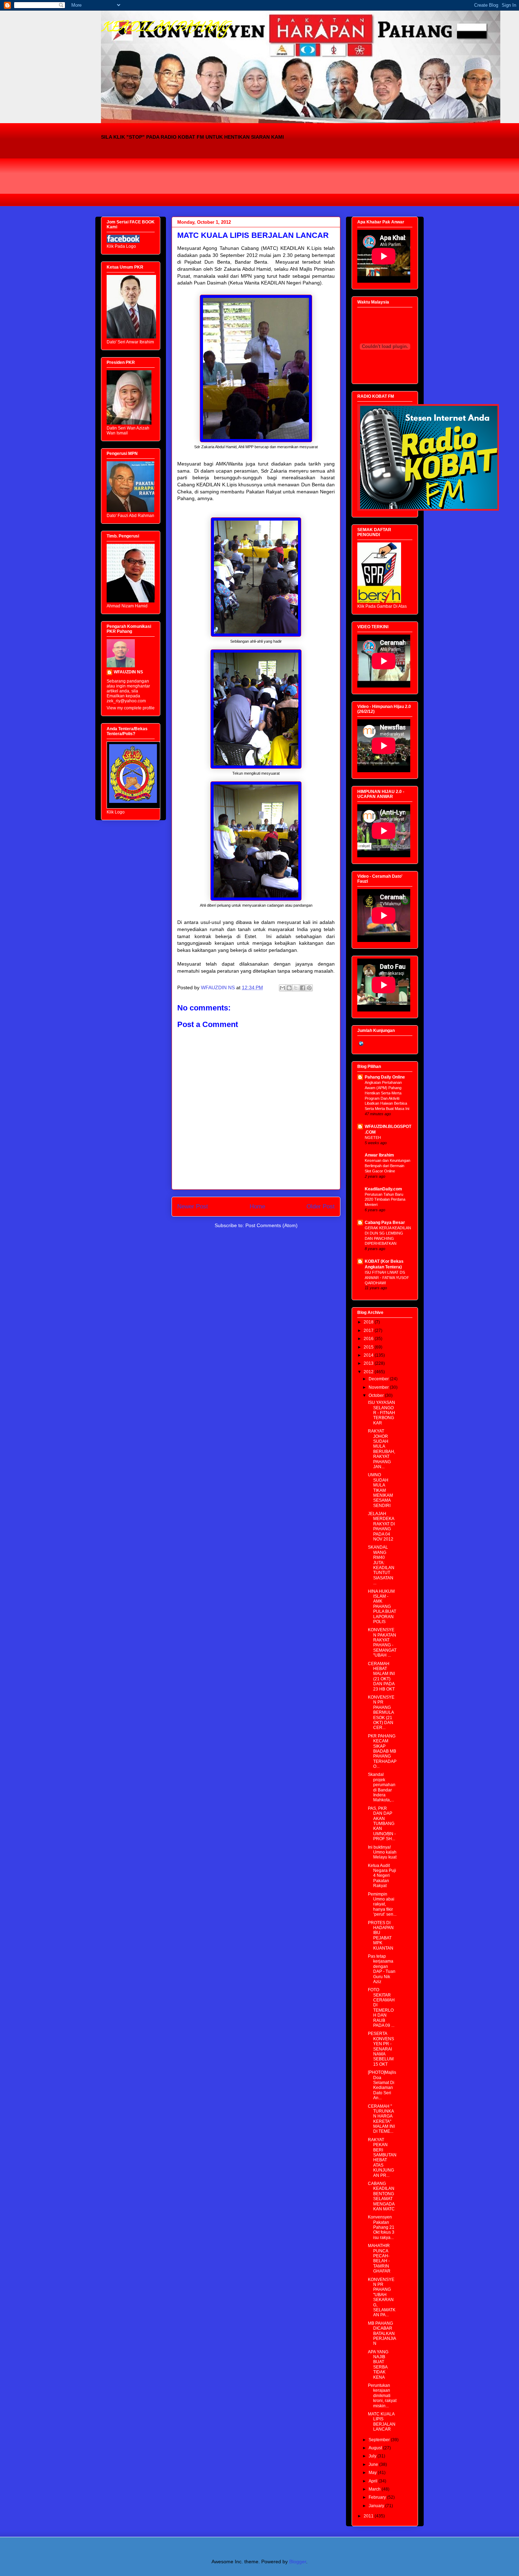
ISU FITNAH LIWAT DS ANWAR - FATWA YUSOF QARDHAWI (387, 1278)
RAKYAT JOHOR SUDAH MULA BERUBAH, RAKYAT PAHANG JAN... (381, 1449)
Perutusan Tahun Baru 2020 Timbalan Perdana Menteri (385, 1200)
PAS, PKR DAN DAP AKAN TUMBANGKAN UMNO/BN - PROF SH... (382, 1824)
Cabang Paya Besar (385, 1223)
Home (257, 1206)
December (379, 1379)
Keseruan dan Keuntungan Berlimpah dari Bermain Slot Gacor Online (387, 1166)
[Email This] (282, 988)
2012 (369, 1372)
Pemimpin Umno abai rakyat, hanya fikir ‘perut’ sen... (382, 1904)
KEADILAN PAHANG (165, 28)
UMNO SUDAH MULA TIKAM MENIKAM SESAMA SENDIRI (380, 1490)
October (377, 1395)
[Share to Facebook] (303, 988)
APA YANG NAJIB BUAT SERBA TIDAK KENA (378, 2365)
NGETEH (373, 1137)
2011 (369, 2516)
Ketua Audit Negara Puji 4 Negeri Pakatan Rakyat (382, 1876)
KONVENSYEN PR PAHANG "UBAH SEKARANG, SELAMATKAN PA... (382, 2297)
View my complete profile (131, 708)
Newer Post (193, 1206)
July (373, 2456)
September (380, 2440)
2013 (369, 1363)
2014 (369, 1355)
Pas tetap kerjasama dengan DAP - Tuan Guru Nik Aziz (382, 1969)
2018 (369, 1322)
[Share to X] (296, 988)
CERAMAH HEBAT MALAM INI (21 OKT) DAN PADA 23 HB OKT (381, 1676)
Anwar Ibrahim (379, 1155)
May (373, 2473)
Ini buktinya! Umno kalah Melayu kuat (382, 1852)
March (375, 2489)
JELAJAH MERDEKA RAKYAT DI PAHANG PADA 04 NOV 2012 (381, 1526)
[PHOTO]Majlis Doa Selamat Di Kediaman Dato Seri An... (382, 2085)
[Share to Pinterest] (309, 988)
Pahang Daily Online (385, 1077)
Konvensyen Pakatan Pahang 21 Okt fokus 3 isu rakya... (381, 2227)
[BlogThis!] (289, 988)
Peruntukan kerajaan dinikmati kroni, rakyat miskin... (382, 2396)
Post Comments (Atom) (272, 1225)
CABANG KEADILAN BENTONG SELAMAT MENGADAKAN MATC (381, 2196)
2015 (369, 1347)
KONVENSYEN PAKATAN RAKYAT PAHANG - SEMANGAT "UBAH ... (382, 1643)
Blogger (298, 2562)
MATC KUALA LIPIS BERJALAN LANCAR (382, 2422)
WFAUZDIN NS (128, 672)
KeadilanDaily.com (383, 1189)
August (376, 2448)
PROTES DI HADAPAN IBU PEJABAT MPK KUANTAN (381, 1935)
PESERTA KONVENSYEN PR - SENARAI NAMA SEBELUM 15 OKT (381, 2049)
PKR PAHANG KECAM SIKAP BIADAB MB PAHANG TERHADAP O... (382, 1751)
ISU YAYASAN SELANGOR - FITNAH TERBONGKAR (381, 1413)
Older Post (321, 1206)
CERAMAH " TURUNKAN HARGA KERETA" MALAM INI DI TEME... (381, 2119)
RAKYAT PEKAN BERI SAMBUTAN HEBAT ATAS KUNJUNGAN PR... (382, 2158)
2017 (369, 1331)
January (377, 2506)
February (378, 2497)
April (374, 2481)
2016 (369, 1339)
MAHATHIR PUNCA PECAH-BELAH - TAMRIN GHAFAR (379, 2258)
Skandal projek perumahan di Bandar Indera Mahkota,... (382, 1787)
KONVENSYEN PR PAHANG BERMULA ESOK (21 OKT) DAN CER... (381, 1712)
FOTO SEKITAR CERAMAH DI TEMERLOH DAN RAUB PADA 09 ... (381, 2008)
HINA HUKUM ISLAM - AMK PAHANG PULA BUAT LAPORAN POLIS (382, 1607)
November (379, 1387)
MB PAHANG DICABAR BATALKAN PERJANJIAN (382, 2334)
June (374, 2464)
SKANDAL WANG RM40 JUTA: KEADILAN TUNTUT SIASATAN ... (381, 1565)
